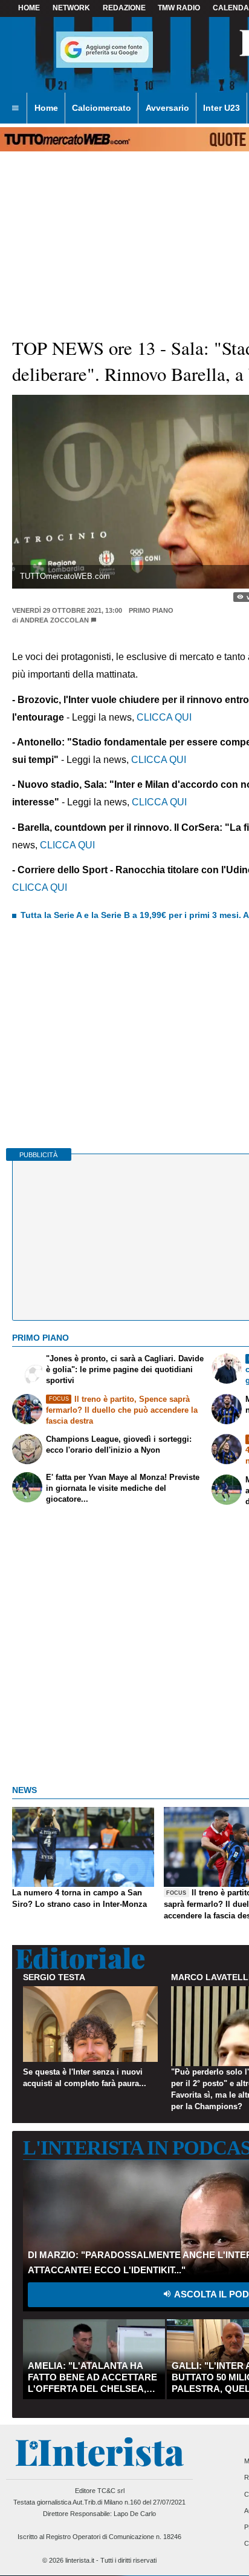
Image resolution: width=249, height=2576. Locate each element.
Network (71, 8)
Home (29, 8)
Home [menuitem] (46, 108)
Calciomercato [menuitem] (102, 108)
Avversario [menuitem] (167, 108)
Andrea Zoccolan (54, 620)
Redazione (124, 8)
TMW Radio (179, 8)
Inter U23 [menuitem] (222, 108)
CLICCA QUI (164, 717)
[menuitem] (15, 108)
